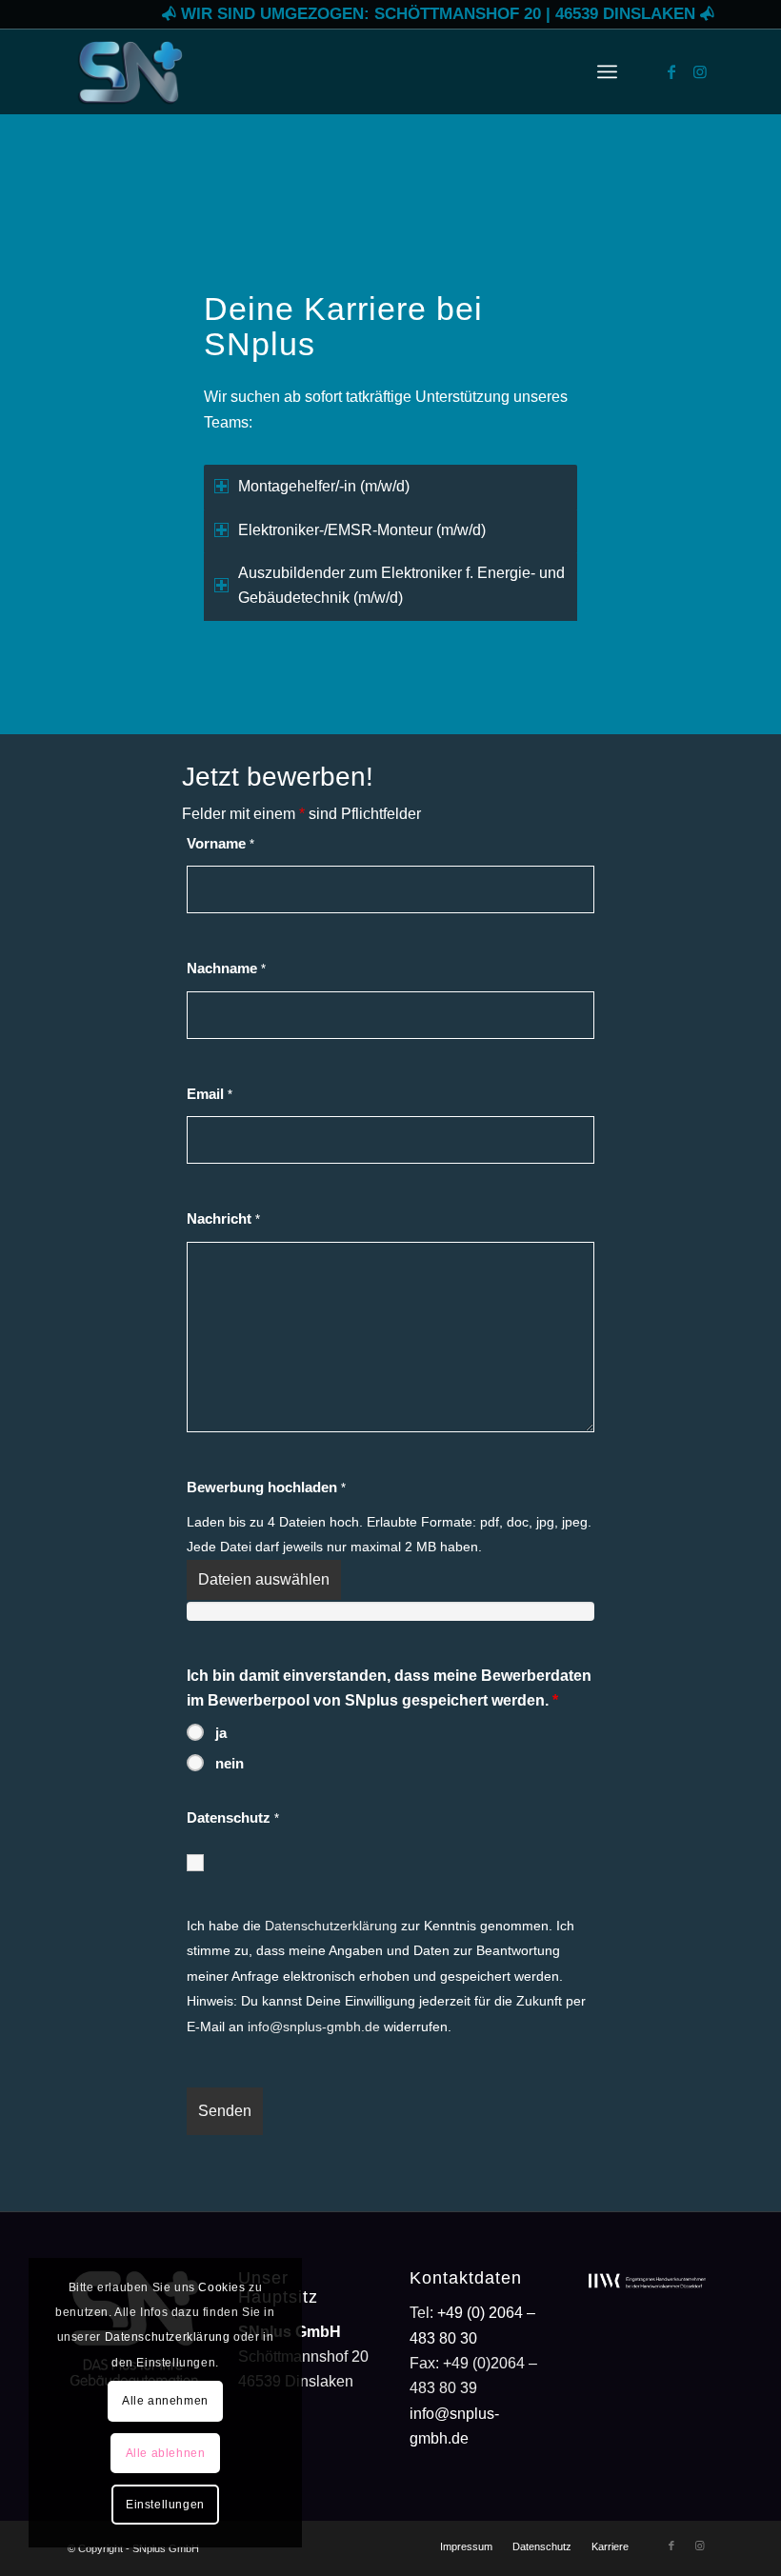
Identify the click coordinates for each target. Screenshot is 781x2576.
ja (221, 1733)
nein (230, 1764)
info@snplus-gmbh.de (314, 2027)
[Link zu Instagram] (700, 71)
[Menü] (607, 71)
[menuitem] (607, 71)
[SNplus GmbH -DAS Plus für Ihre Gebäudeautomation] (130, 71)
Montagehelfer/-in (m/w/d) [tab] (324, 486)
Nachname (226, 968)
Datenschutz (233, 1818)
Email (210, 1094)
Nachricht (223, 1219)
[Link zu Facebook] (671, 71)
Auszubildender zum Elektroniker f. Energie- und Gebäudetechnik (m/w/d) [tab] (401, 585)
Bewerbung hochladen (266, 1488)
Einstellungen (165, 2505)
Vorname (220, 844)
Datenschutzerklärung (331, 1926)
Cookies (221, 2287)
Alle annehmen (165, 2401)
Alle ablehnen (166, 2453)
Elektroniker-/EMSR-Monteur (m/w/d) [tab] (362, 530)
